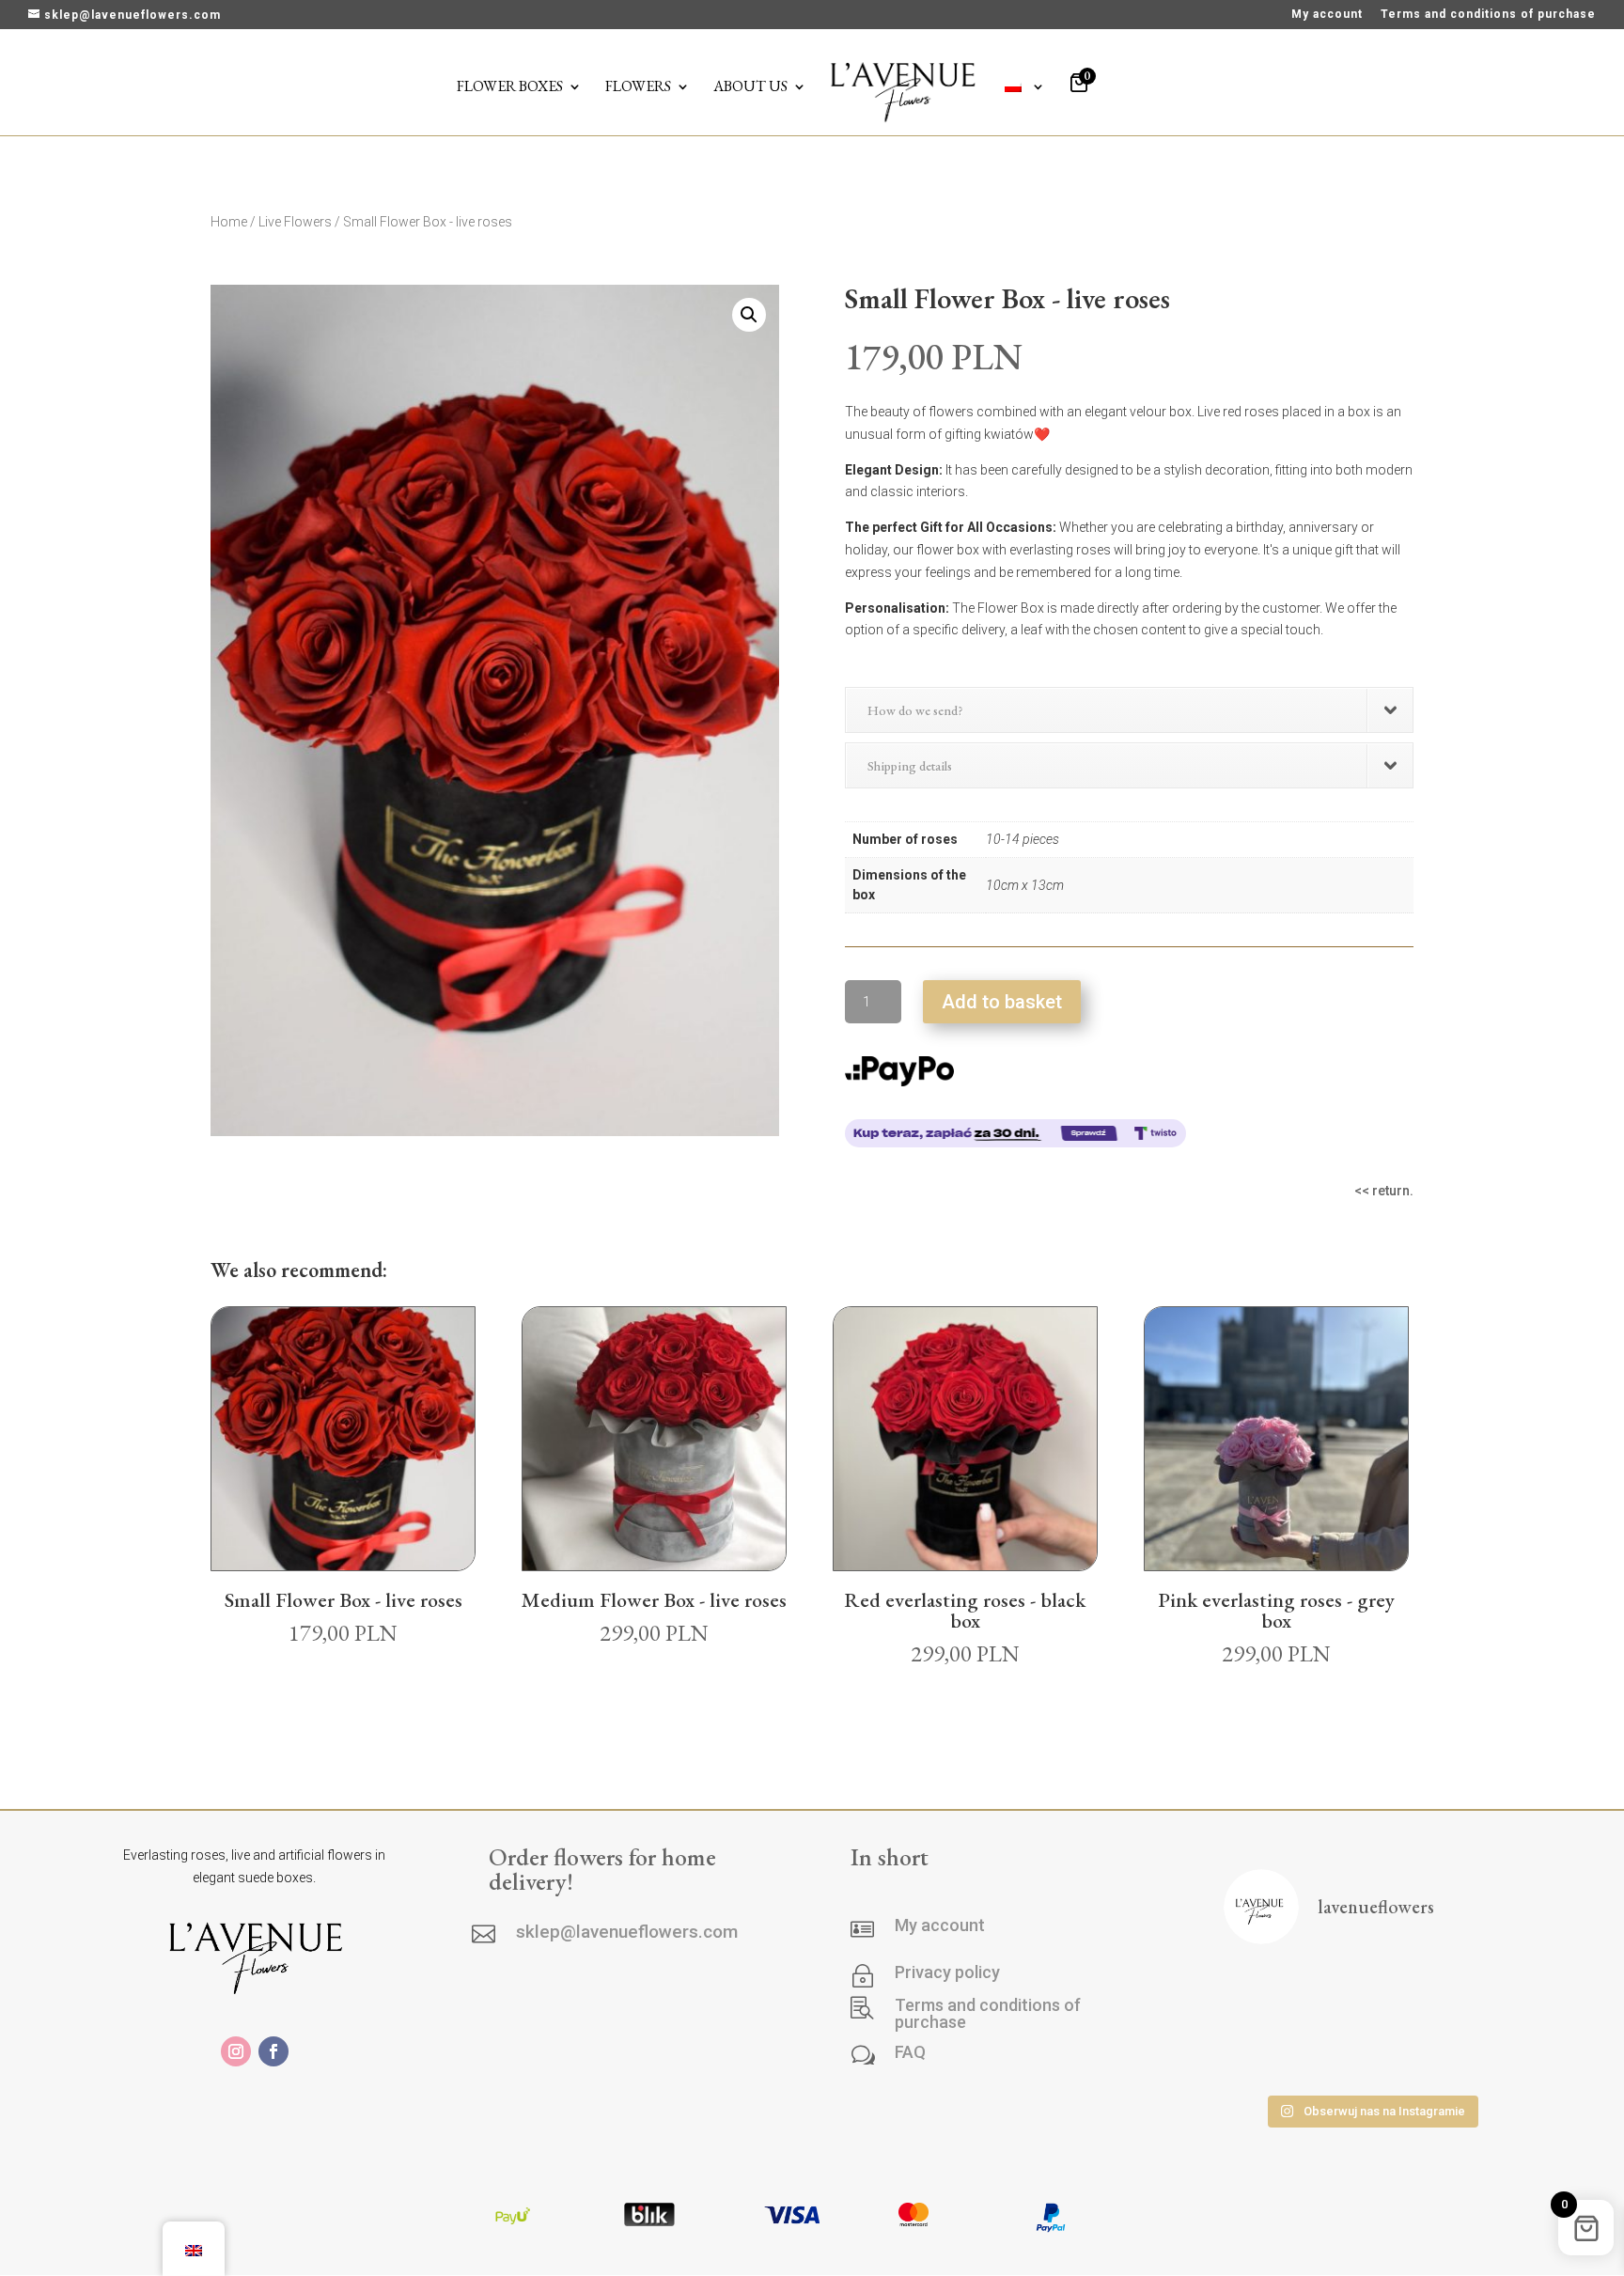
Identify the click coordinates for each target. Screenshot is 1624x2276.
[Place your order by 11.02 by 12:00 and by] (1370, 2054)
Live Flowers (295, 222)
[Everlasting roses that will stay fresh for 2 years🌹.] (1473, 2054)
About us (750, 88)
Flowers (638, 88)
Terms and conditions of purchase (1488, 15)
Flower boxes (510, 88)
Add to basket (1002, 1002)
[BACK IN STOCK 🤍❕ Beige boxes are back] (1269, 1992)
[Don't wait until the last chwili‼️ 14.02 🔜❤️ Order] (1269, 2054)
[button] (749, 315)
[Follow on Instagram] (236, 2051)
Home (229, 222)
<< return (1382, 1191)
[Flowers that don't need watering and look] (1473, 1992)
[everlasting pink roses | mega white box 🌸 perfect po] (1370, 1992)
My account (1327, 15)
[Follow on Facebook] (273, 2051)
